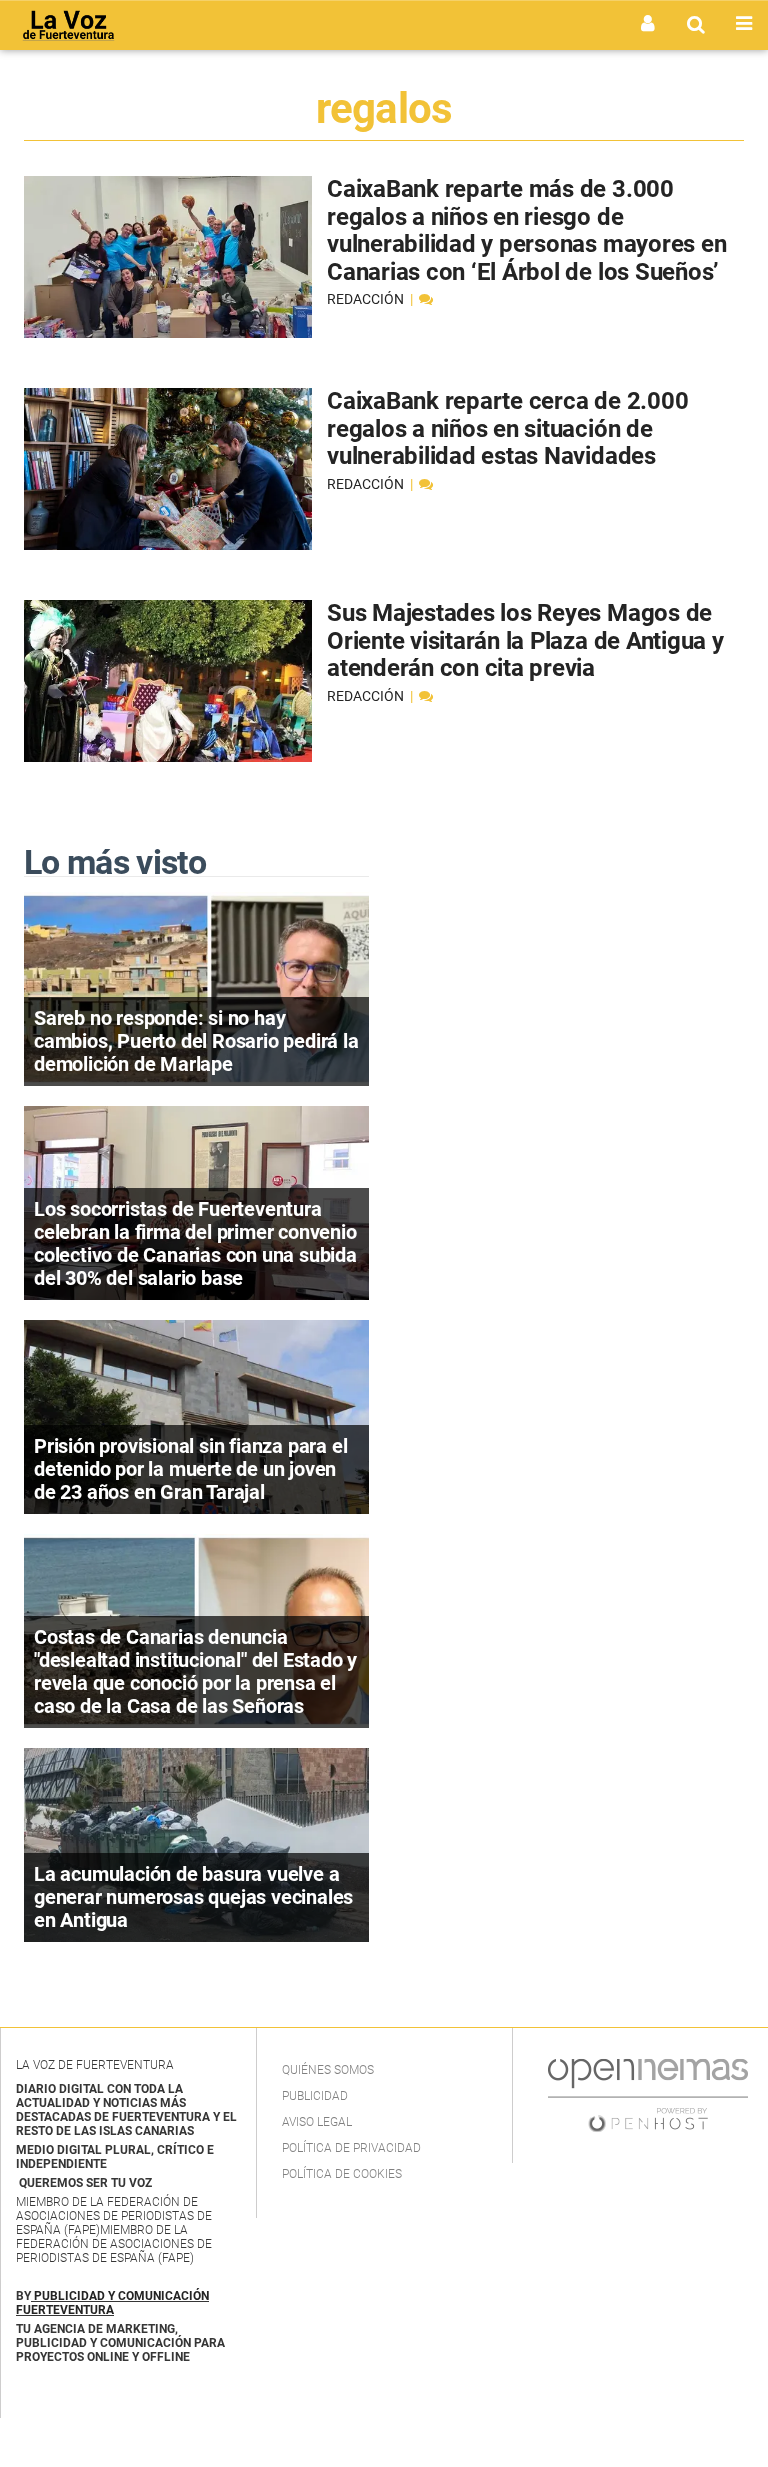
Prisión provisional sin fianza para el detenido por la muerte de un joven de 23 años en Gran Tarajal (190, 1469)
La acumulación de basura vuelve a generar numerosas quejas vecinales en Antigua (193, 1897)
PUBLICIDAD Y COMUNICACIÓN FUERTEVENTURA (112, 2303)
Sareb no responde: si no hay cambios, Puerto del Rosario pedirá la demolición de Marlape (196, 1041)
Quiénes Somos (328, 2070)
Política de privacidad (351, 2148)
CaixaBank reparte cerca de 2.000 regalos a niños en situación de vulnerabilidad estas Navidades (507, 428)
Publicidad (315, 2096)
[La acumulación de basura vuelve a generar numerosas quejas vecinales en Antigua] (196, 1844)
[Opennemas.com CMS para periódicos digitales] (648, 2095)
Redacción (367, 299)
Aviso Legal (317, 2122)
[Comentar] (426, 299)
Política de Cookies (342, 2174)
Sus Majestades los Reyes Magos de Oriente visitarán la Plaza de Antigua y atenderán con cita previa (525, 640)
